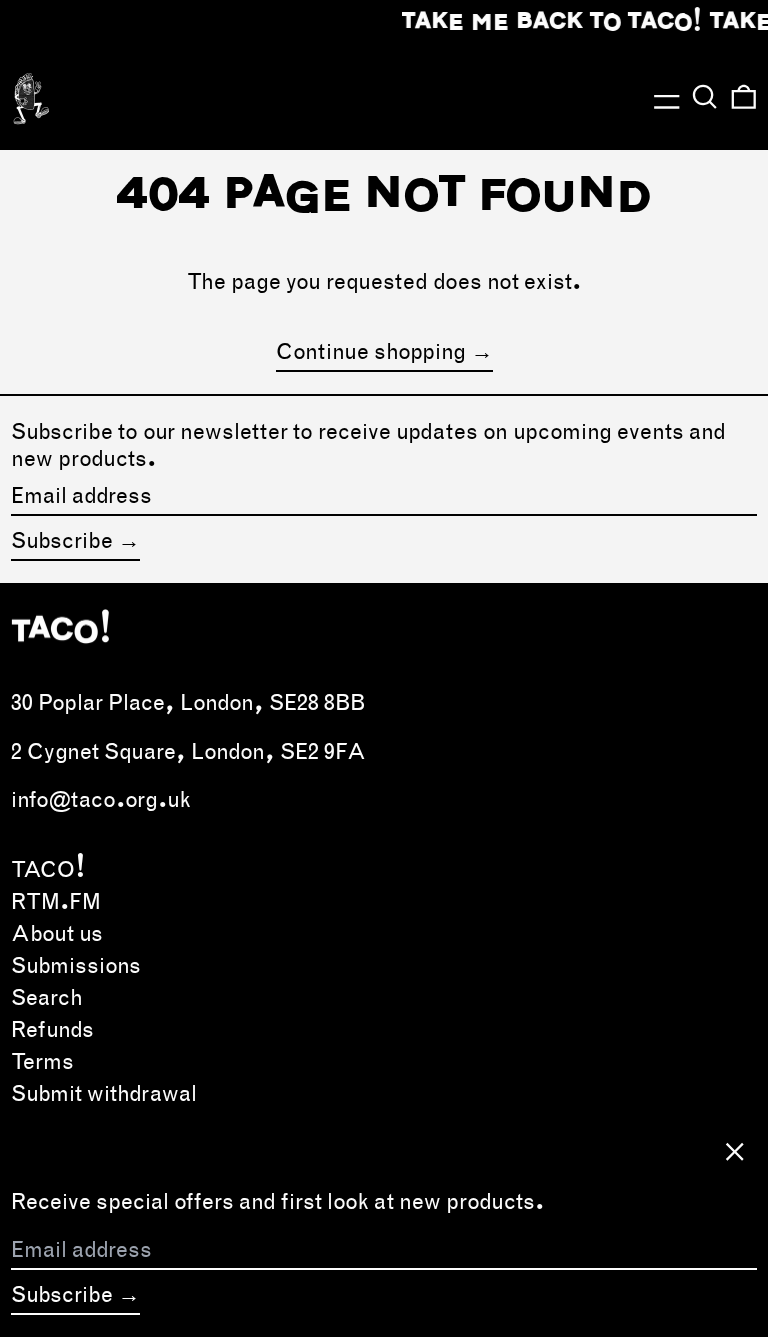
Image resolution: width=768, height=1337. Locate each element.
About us (57, 933)
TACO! (48, 869)
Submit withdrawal (104, 1093)
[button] (705, 97)
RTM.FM (56, 901)
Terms (42, 1061)
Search (47, 997)
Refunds (52, 1029)
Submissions (76, 965)
